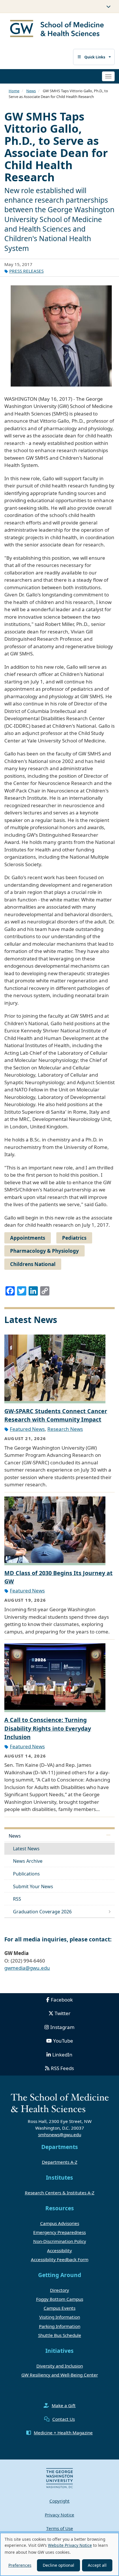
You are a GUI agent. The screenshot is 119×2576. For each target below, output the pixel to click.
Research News (65, 1429)
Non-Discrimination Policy (60, 2241)
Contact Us (64, 2419)
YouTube (63, 2041)
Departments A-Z (60, 2162)
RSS (17, 1899)
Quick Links (95, 57)
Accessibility (59, 2250)
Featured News (27, 1429)
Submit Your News (33, 1886)
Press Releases (26, 271)
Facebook (62, 2000)
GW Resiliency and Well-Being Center (60, 2375)
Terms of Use (60, 2528)
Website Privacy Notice (70, 2545)
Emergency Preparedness (59, 2232)
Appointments (28, 1238)
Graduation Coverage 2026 (42, 1912)
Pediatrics (74, 1238)
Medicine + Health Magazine (63, 2433)
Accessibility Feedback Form (60, 2259)
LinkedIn (62, 2055)
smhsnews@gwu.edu (60, 2135)
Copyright (59, 2501)
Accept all (97, 2565)
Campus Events (59, 2308)
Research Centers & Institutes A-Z (60, 2193)
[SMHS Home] (57, 29)
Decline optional (58, 2565)
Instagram (62, 2027)
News (31, 91)
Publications (26, 1874)
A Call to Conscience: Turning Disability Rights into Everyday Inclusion (48, 1728)
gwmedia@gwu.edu (27, 1968)
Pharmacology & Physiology (44, 1251)
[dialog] (59, 2554)
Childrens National (33, 1264)
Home (14, 91)
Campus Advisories (60, 2223)
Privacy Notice (59, 2515)
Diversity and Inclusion (60, 2366)
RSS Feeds (62, 2068)
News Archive (28, 1861)
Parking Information (60, 2326)
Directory (59, 2290)
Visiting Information (60, 2317)
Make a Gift (64, 2405)
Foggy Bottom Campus (60, 2299)
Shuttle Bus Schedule (60, 2335)
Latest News (26, 1849)
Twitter (63, 2013)
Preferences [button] (20, 2565)
